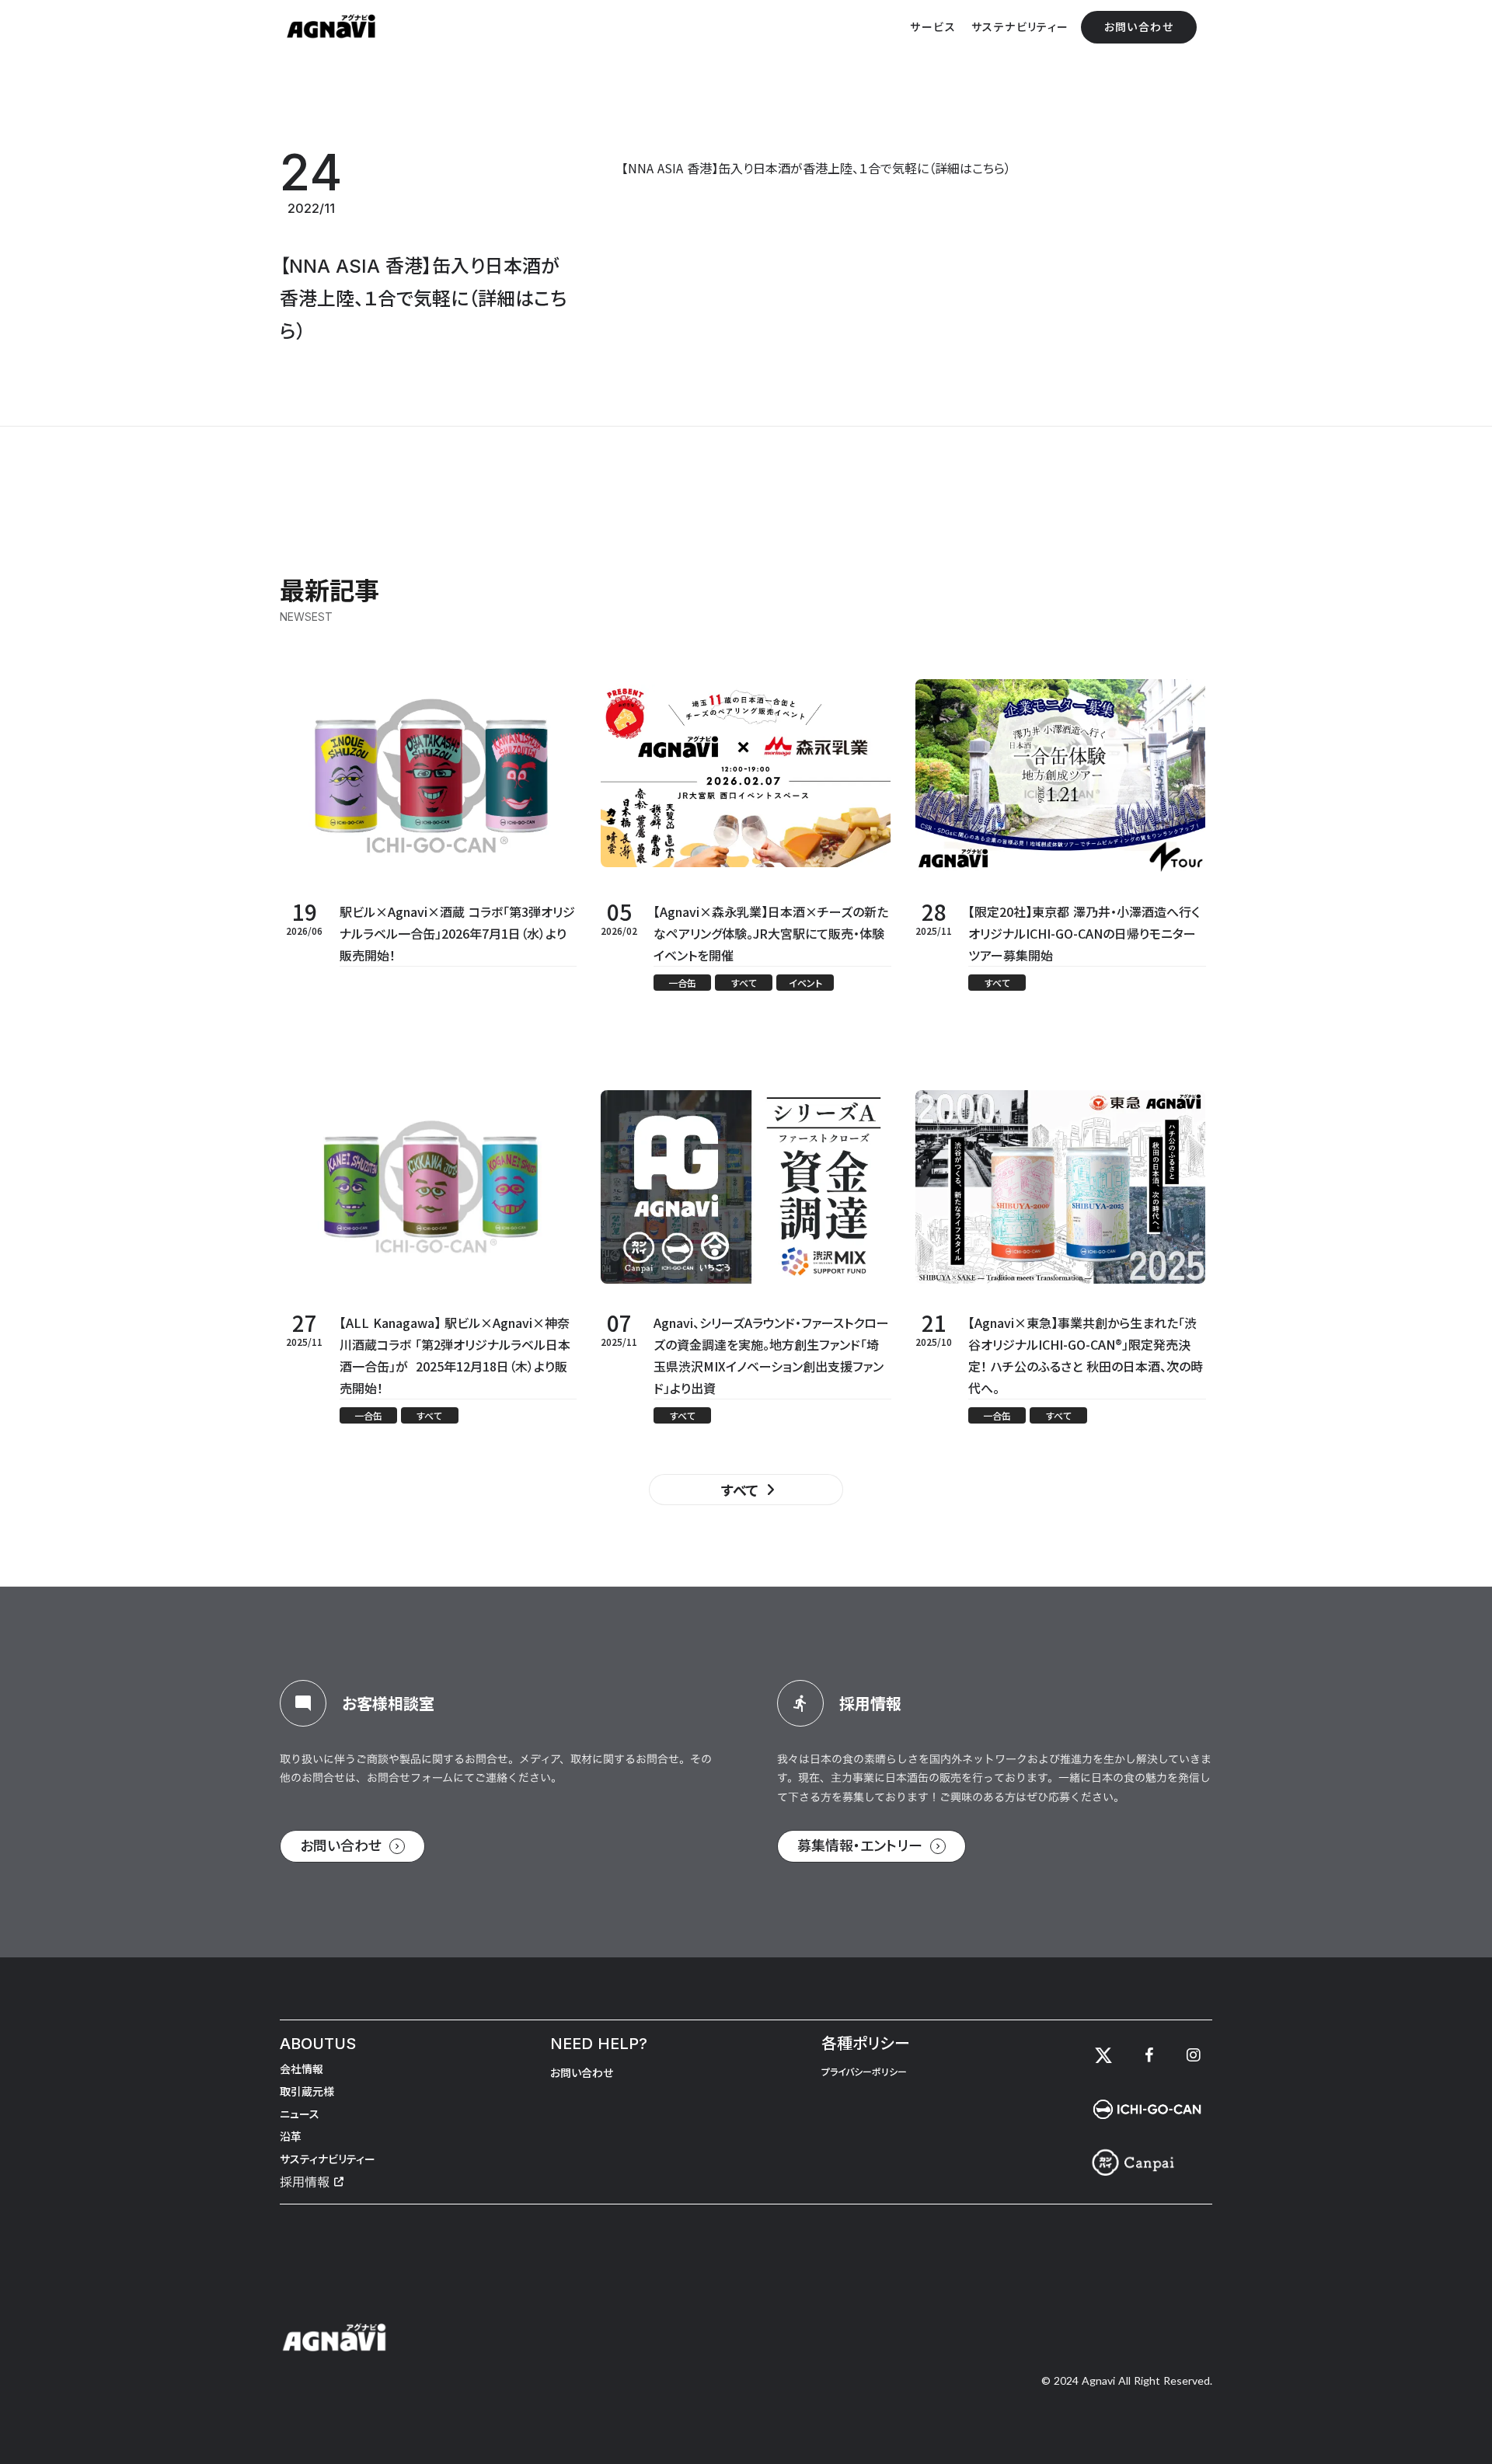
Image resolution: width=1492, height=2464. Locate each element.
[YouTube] (1194, 2055)
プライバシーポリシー (864, 2072)
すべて (740, 1490)
